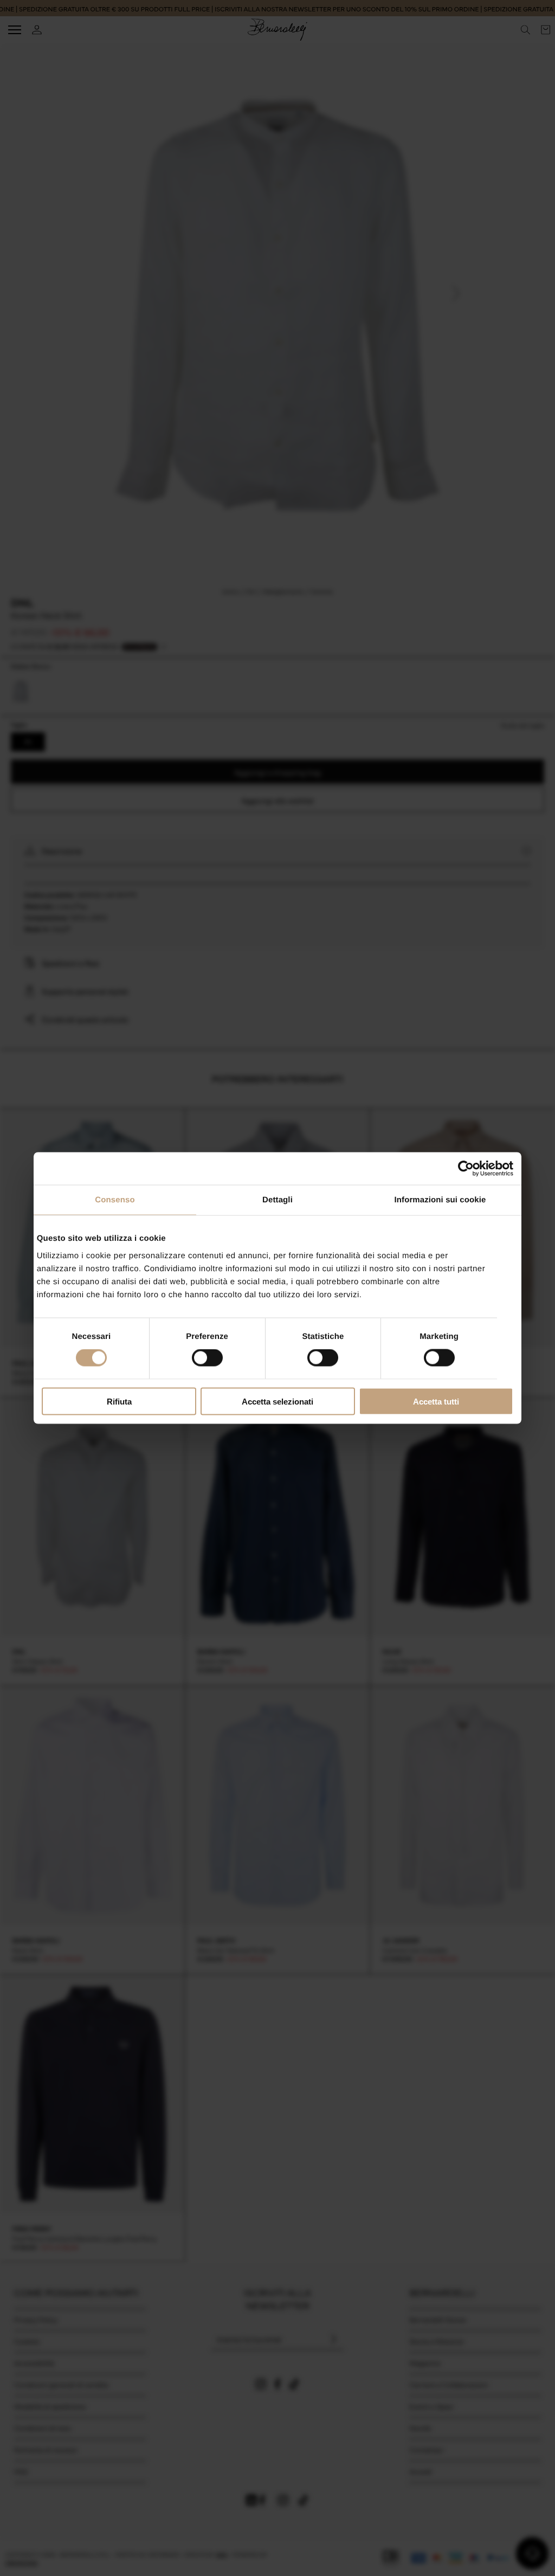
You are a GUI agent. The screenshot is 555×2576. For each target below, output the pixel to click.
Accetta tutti (436, 1401)
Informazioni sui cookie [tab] (440, 1200)
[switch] (207, 1358)
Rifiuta (119, 1401)
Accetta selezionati (277, 1401)
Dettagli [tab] (277, 1200)
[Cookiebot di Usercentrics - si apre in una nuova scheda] (466, 1169)
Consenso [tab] (115, 1200)
